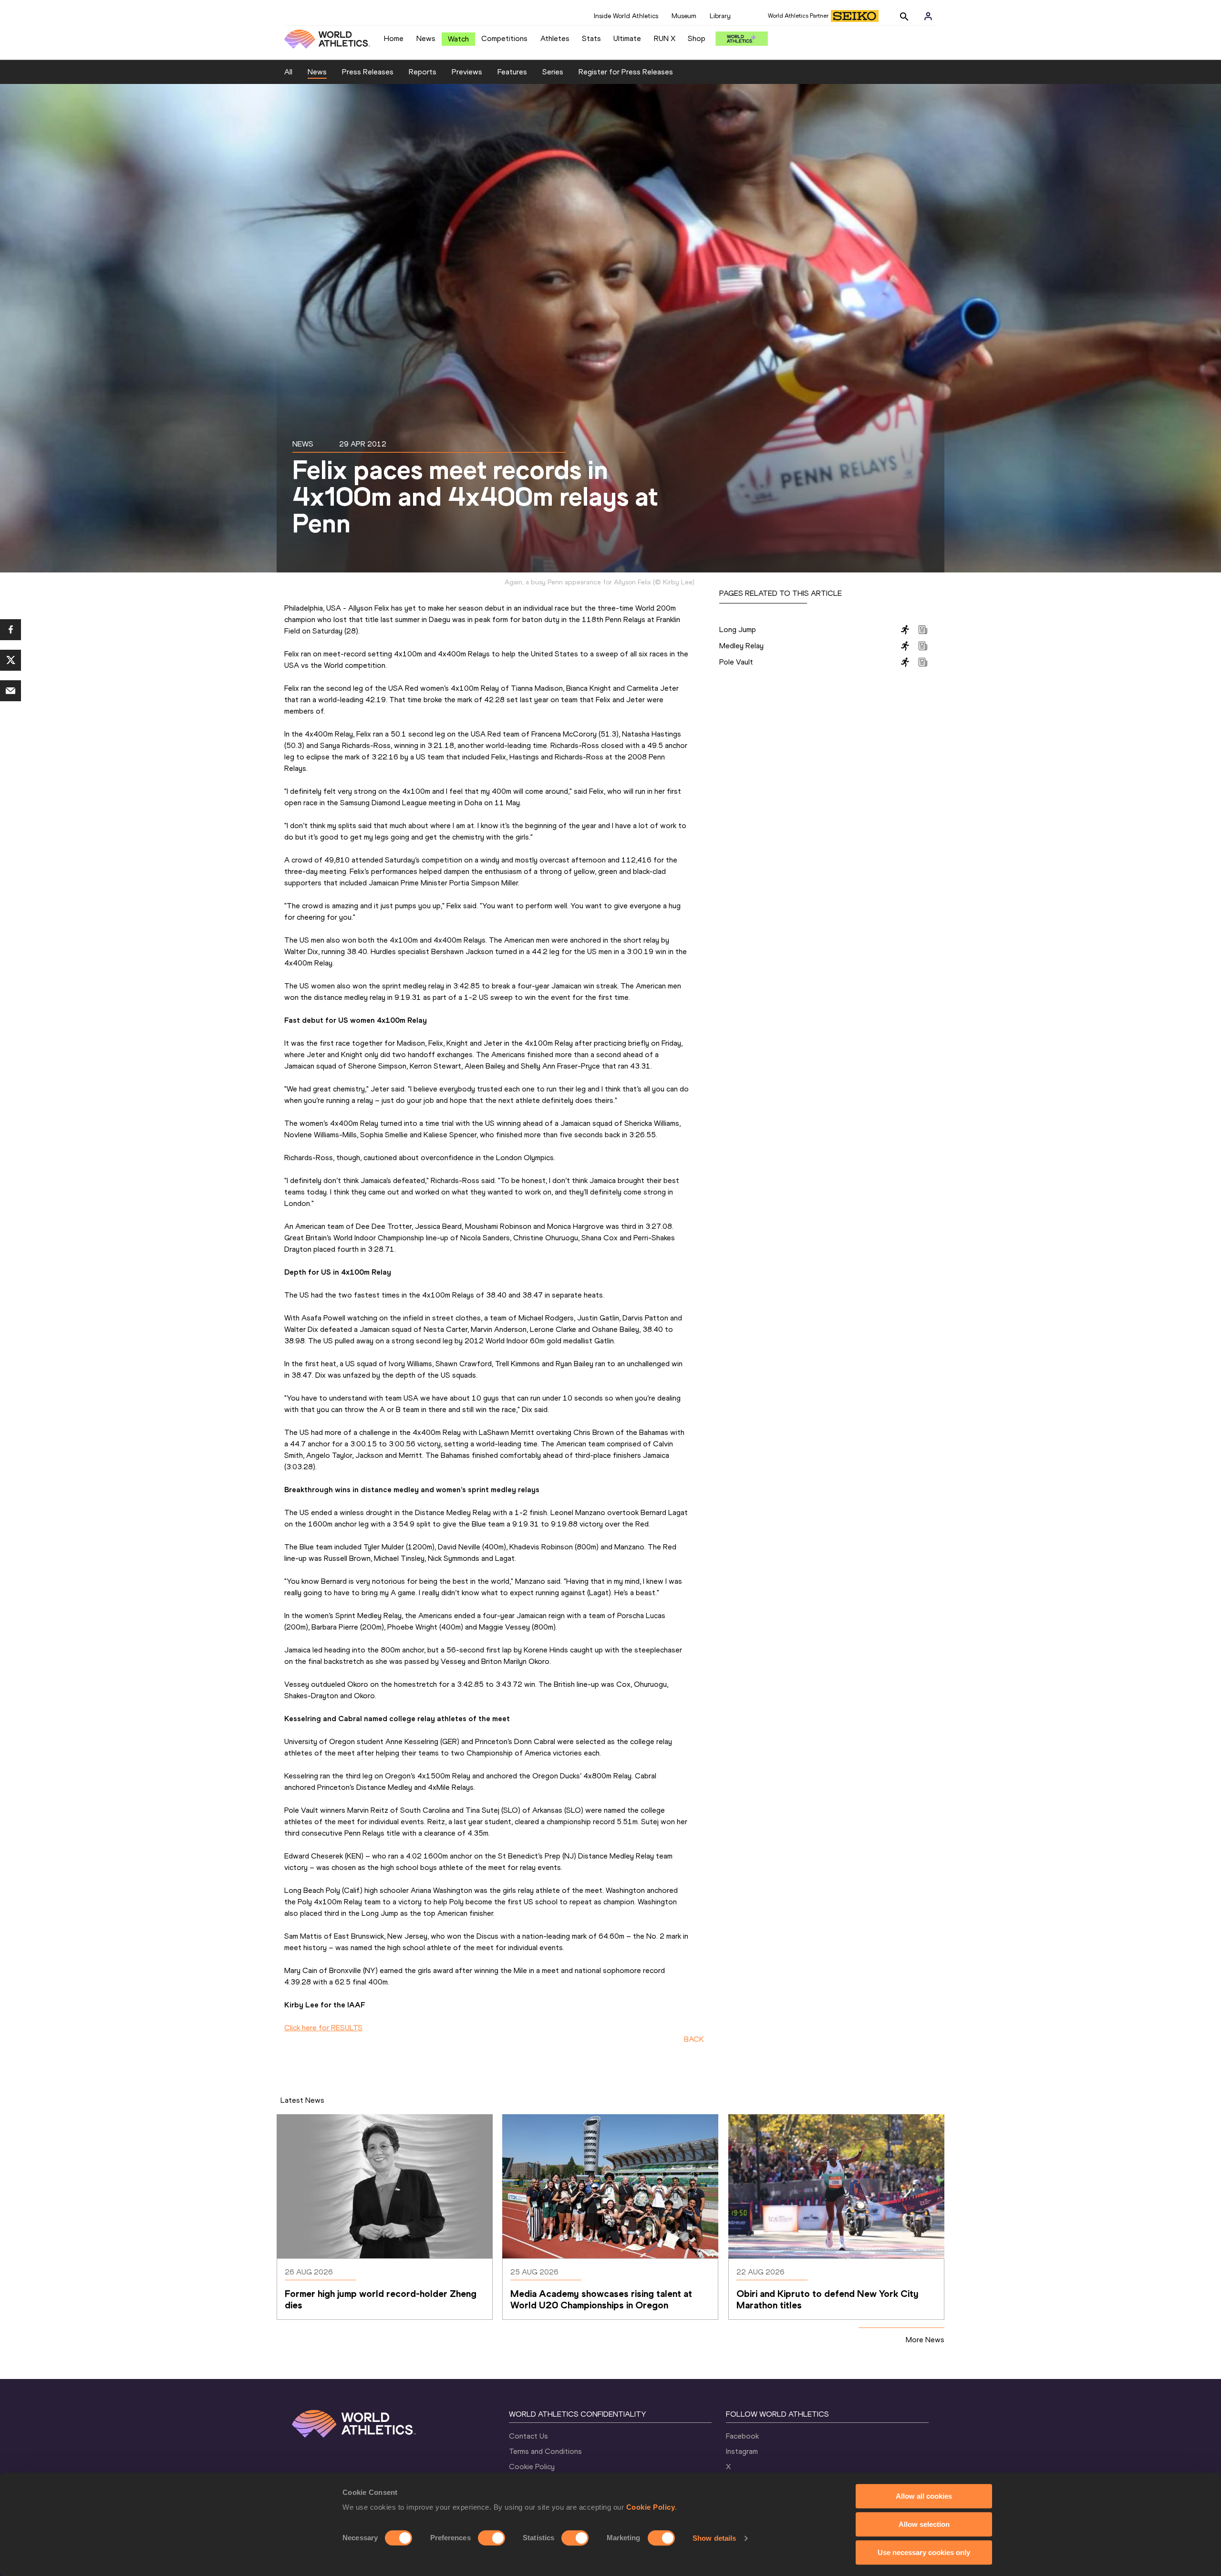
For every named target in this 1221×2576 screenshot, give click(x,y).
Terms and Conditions (545, 2451)
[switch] (492, 2538)
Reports (423, 72)
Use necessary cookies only (924, 2552)
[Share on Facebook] (10, 630)
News (426, 38)
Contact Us (528, 2436)
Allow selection (924, 2524)
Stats (591, 38)
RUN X (665, 38)
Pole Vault (736, 662)
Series (553, 72)
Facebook (742, 2436)
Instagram (742, 2451)
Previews (467, 72)
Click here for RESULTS (323, 2028)
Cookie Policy (651, 2507)
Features (512, 72)
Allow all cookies (924, 2496)
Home (394, 38)
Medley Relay (741, 646)
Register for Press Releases (626, 72)
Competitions (504, 38)
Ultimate (627, 38)
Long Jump (738, 629)
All (288, 72)
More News (925, 2340)
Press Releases (368, 72)
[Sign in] (928, 16)
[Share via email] (10, 691)
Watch (458, 39)
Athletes (555, 38)
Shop (697, 38)
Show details (714, 2538)
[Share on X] (10, 660)
